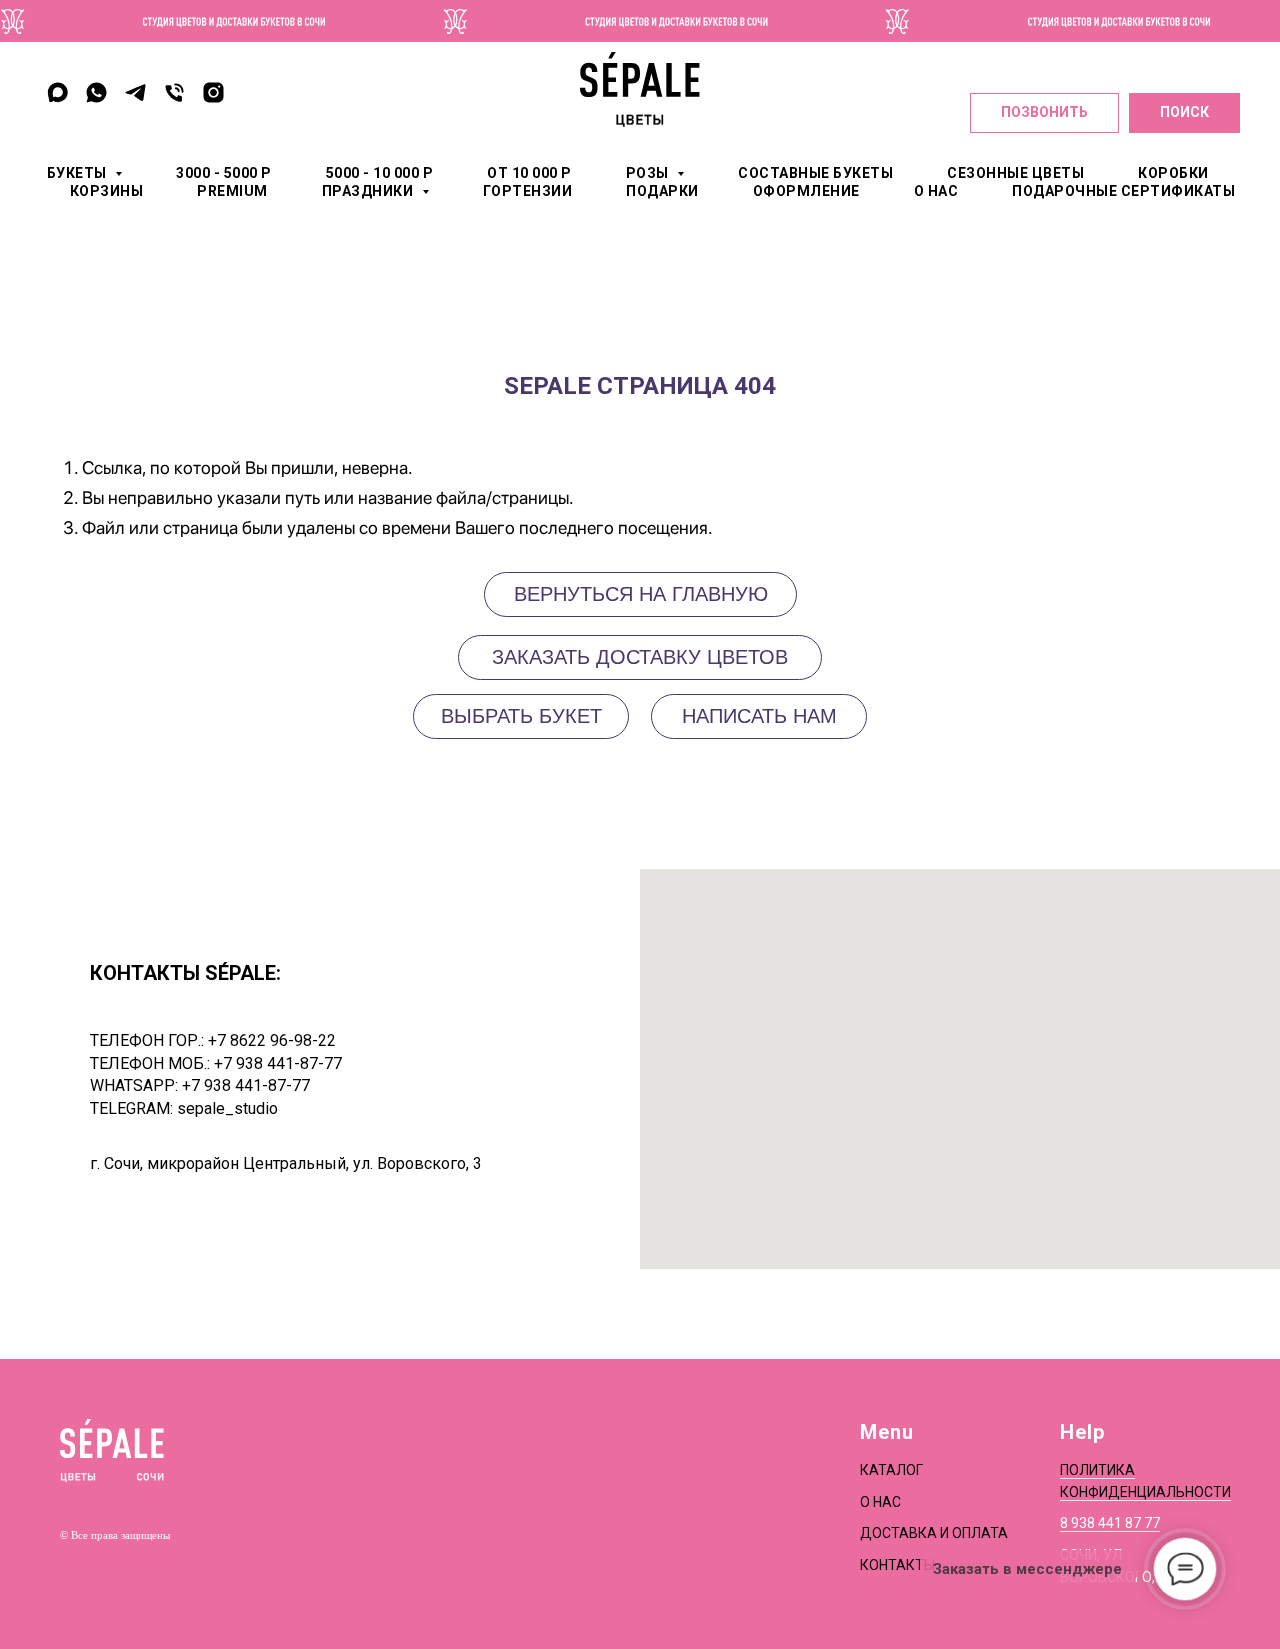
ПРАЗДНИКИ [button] (369, 191)
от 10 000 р (529, 173)
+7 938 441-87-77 (278, 1063)
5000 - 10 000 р (380, 173)
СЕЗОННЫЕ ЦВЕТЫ (1015, 173)
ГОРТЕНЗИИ (528, 191)
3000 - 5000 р (224, 173)
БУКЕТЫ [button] (79, 173)
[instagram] (213, 92)
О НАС (936, 191)
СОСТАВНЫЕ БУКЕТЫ (815, 173)
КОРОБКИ (1173, 173)
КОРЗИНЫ (107, 191)
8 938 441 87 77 (1110, 1523)
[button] (759, 716)
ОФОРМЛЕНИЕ (806, 191)
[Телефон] (174, 92)
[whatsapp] (96, 92)
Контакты (897, 1565)
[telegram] (135, 92)
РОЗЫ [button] (649, 173)
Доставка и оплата (934, 1533)
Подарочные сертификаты (1123, 191)
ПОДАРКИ (662, 191)
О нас (880, 1502)
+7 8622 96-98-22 (272, 1040)
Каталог (891, 1470)
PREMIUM (232, 191)
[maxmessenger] (57, 92)
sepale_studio (227, 1108)
